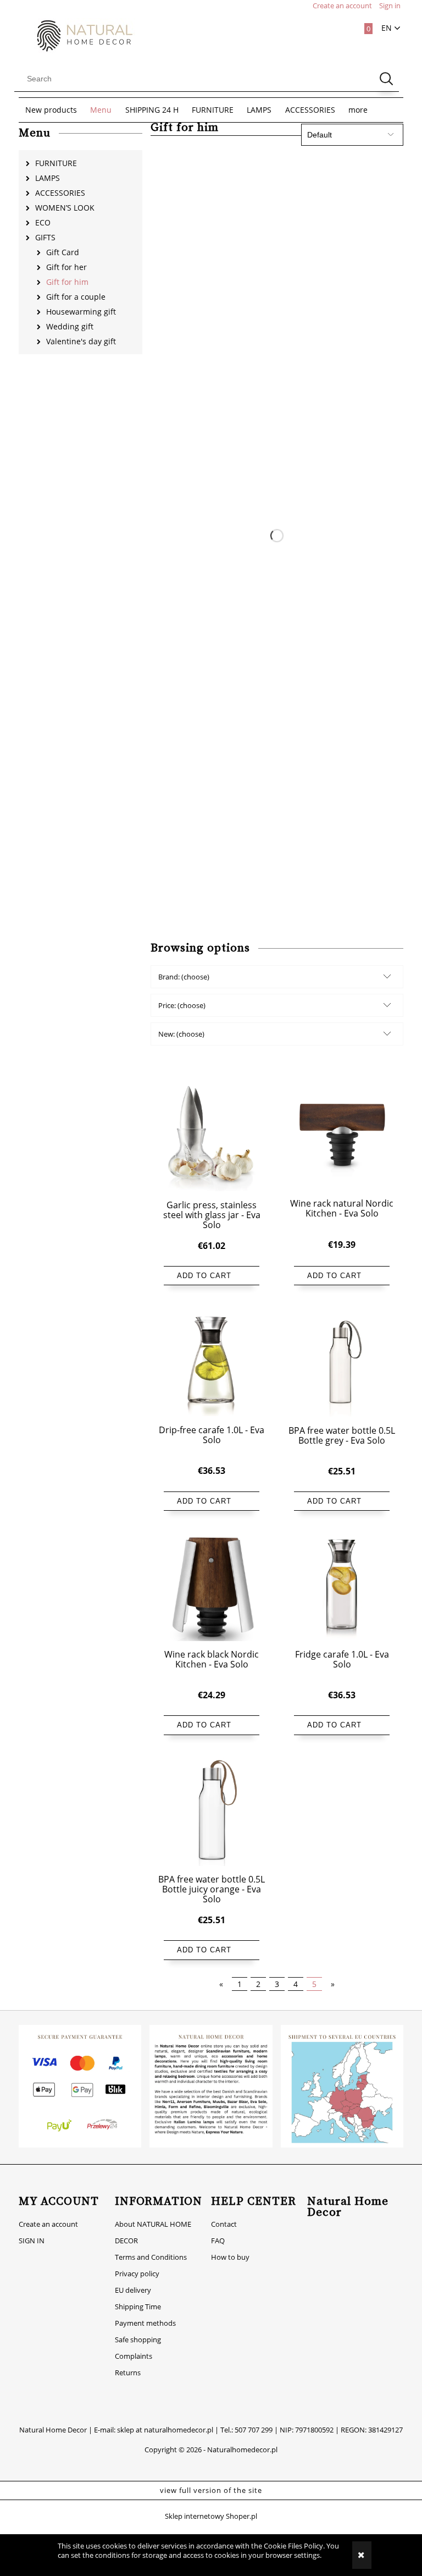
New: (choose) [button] (181, 1034)
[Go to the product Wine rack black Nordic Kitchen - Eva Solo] (212, 1587)
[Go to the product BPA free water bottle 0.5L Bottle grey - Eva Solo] (342, 1362)
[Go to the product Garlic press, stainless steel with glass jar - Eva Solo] (212, 1137)
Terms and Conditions (151, 2257)
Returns (128, 2373)
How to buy (230, 2257)
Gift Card (63, 252)
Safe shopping (138, 2340)
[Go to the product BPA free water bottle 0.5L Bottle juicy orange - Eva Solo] (212, 1812)
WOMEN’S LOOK (65, 208)
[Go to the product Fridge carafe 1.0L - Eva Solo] (342, 1587)
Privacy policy (137, 2274)
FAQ (218, 2241)
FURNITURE (56, 163)
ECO (43, 222)
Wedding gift (70, 326)
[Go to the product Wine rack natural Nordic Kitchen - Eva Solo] (342, 1136)
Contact (224, 2224)
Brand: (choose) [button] (184, 977)
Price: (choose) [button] (182, 1005)
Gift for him (67, 282)
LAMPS (48, 178)
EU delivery (133, 2290)
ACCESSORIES (60, 193)
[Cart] (362, 26)
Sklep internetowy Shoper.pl (211, 2516)
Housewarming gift (81, 312)
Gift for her (66, 267)
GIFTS (45, 237)
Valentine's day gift (81, 341)
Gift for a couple (76, 297)
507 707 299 (254, 2430)
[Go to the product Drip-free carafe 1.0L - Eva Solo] (212, 1362)
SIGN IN (32, 2241)
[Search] (386, 79)
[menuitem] (51, 110)
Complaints (134, 2356)
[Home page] (79, 35)
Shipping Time (138, 2307)
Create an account (48, 2224)
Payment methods (145, 2323)
